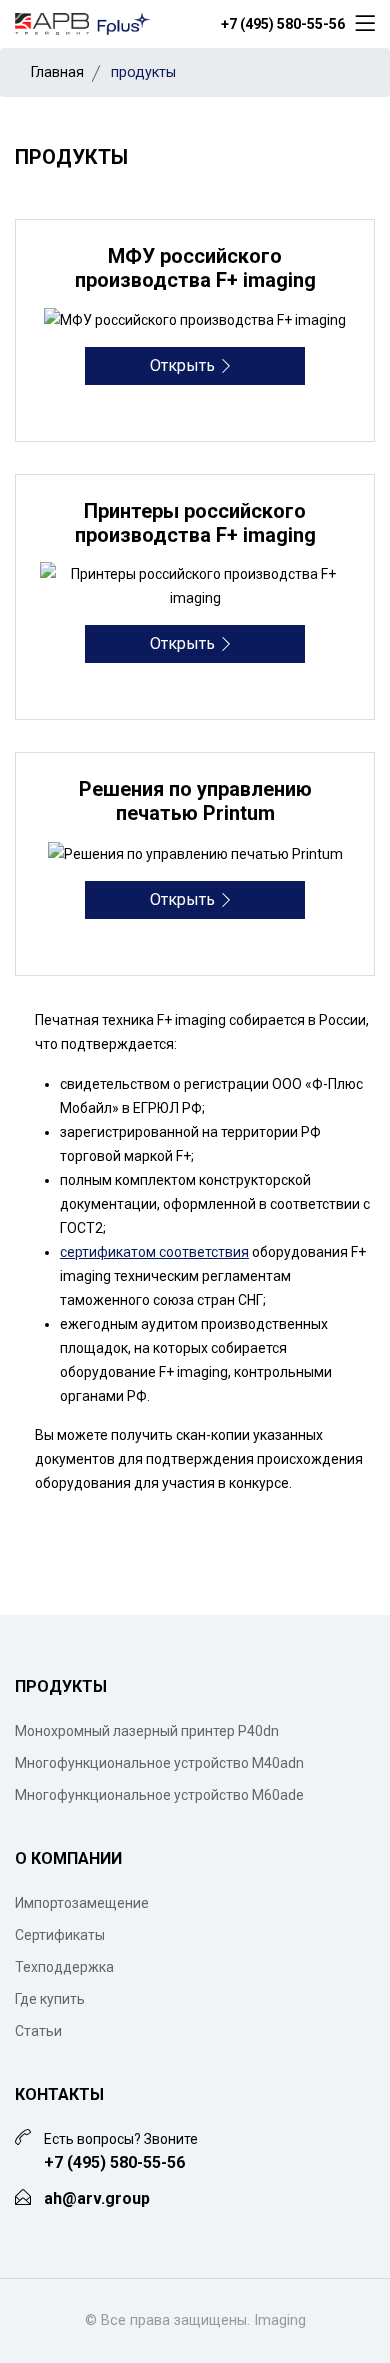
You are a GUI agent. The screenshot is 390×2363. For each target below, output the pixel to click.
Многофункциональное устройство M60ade (159, 1795)
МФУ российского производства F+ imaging (195, 268)
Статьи (38, 2031)
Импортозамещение (82, 1903)
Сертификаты (60, 1935)
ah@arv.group (97, 2198)
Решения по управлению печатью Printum (195, 801)
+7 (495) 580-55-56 (283, 24)
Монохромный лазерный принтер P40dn (147, 1731)
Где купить (50, 1999)
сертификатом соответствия (154, 1252)
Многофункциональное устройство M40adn (159, 1763)
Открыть (184, 365)
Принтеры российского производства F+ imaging (195, 523)
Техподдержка (64, 1967)
